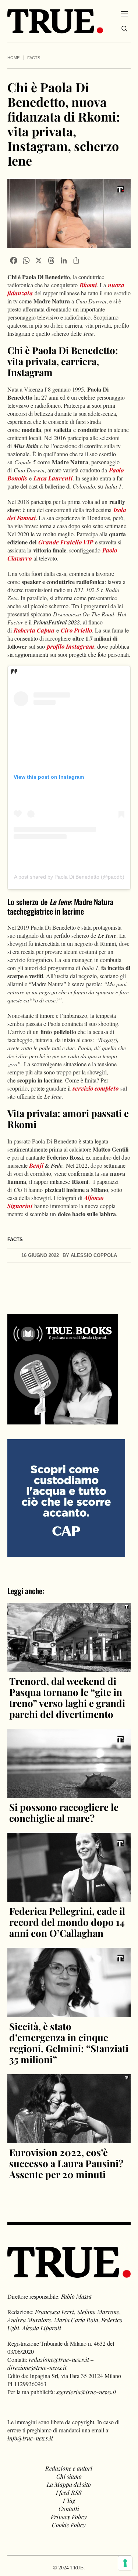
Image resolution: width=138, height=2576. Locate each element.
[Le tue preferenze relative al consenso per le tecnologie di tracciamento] (125, 2563)
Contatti (69, 2509)
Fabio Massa (76, 2296)
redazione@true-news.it (59, 2359)
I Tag (69, 2501)
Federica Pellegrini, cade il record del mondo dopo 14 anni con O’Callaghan (67, 1922)
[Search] (124, 29)
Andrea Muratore (29, 2320)
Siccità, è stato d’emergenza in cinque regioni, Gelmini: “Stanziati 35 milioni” (69, 2043)
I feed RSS (69, 2492)
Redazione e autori (69, 2468)
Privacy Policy (69, 2517)
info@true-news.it (30, 2438)
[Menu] (124, 14)
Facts (34, 58)
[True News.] (55, 21)
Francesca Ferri (54, 2312)
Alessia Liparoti (42, 2328)
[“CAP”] (66, 1497)
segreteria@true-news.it (86, 2392)
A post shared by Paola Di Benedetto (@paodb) (69, 877)
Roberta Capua (34, 630)
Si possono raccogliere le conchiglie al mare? (64, 1813)
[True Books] (63, 1420)
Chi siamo (69, 2476)
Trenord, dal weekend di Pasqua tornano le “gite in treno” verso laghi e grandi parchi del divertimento (67, 1698)
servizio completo (95, 1088)
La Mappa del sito (69, 2484)
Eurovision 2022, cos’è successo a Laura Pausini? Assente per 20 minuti (66, 2163)
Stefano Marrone (98, 2312)
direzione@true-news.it (37, 2368)
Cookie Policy (69, 2525)
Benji (36, 1165)
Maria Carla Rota (76, 2320)
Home (13, 58)
